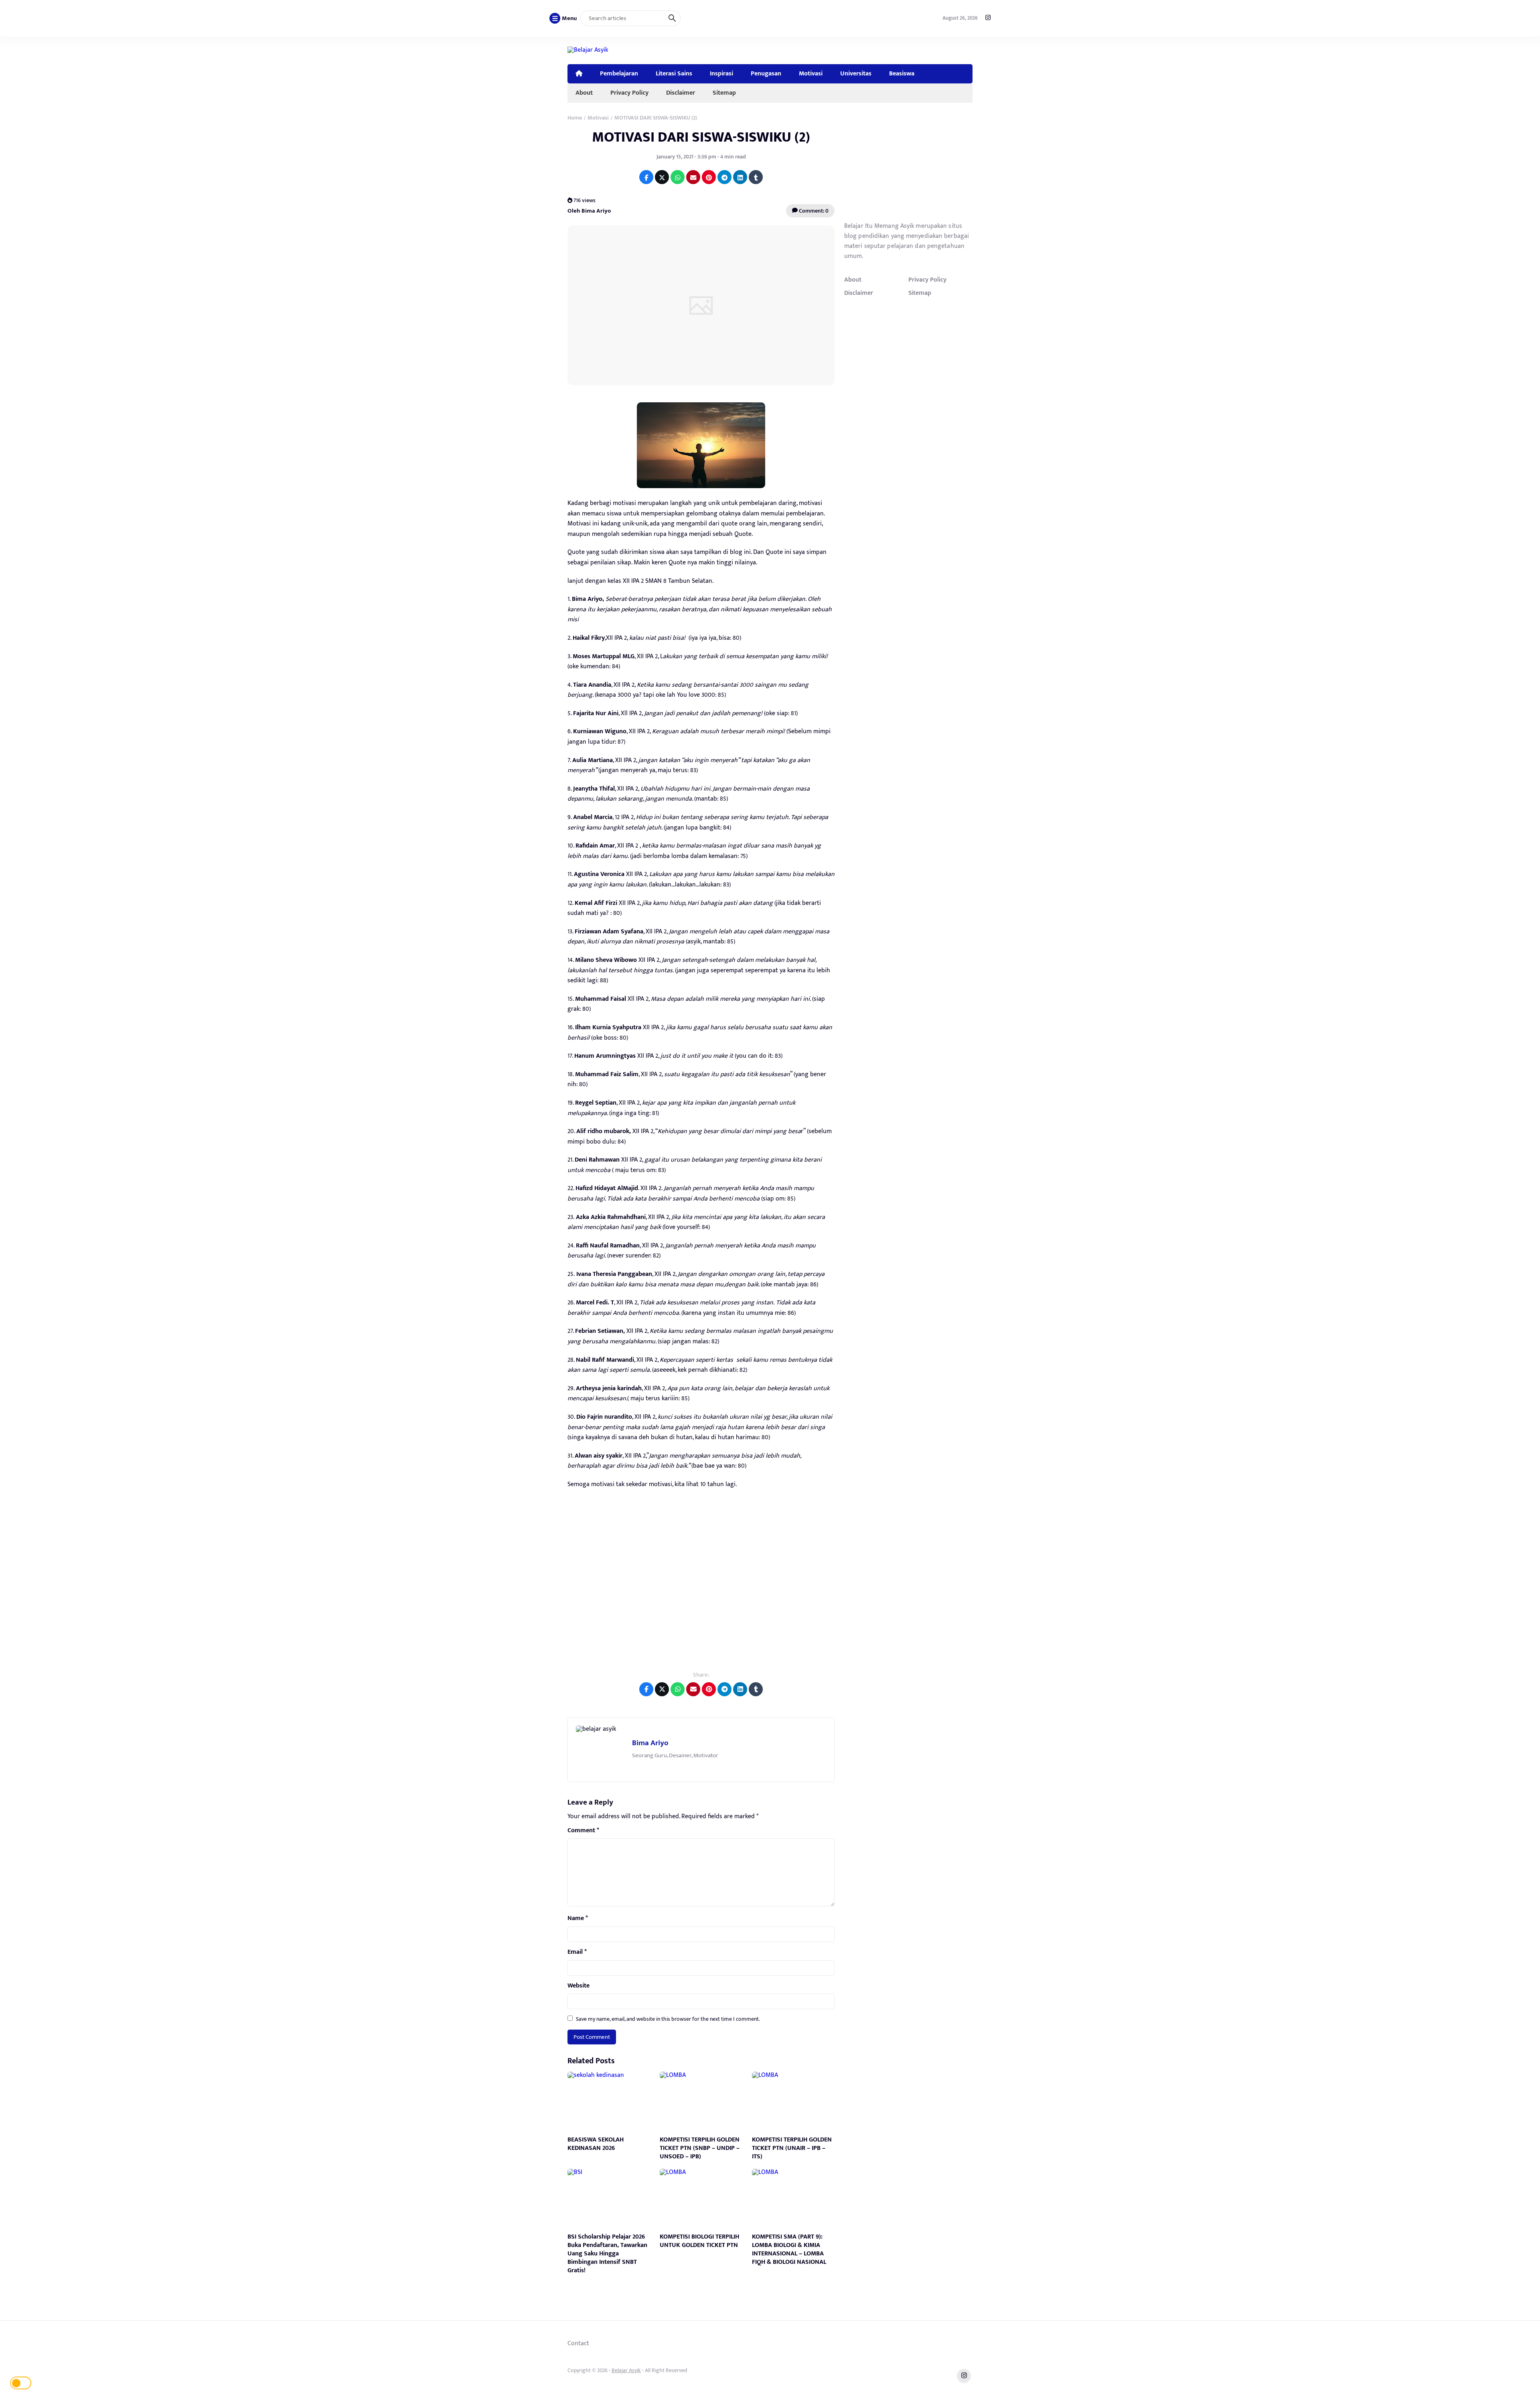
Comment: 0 (813, 211)
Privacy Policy (629, 93)
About (584, 93)
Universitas (856, 73)
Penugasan (766, 73)
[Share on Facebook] (646, 177)
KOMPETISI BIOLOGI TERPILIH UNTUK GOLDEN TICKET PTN (699, 2241)
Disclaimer (681, 93)
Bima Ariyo (650, 1743)
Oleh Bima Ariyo (589, 211)
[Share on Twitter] (662, 177)
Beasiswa (902, 73)
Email (577, 1952)
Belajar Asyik (626, 2370)
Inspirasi (721, 73)
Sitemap (724, 93)
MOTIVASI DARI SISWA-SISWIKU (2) (701, 137)
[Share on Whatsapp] (678, 177)
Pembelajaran (619, 73)
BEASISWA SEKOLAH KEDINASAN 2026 (596, 2144)
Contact (578, 2343)
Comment (583, 1831)
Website (579, 1986)
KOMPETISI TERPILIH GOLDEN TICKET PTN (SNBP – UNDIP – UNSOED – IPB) (700, 2148)
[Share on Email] (693, 177)
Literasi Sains (674, 73)
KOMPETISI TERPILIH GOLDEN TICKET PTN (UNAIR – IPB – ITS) (792, 2148)
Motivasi (811, 73)
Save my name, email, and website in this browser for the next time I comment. (668, 2019)
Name (578, 1918)
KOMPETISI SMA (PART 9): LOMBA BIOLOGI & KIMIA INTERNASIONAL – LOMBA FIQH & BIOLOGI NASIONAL (789, 2249)
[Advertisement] (701, 1586)
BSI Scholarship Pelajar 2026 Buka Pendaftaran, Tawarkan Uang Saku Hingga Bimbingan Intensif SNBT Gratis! (607, 2253)
